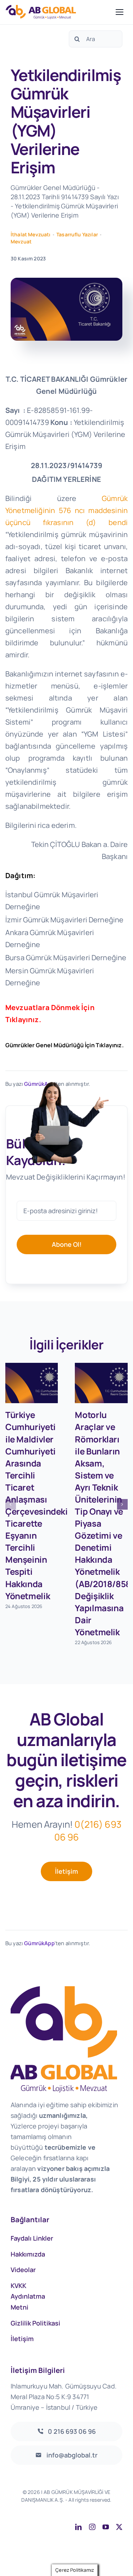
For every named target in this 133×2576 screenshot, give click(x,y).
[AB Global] (59, 12)
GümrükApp (39, 1943)
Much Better (104, 2508)
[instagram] (92, 2527)
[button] (11, 1504)
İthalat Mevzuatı (31, 234)
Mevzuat (21, 241)
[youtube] (106, 2527)
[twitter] (119, 2527)
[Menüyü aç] (120, 12)
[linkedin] (78, 2527)
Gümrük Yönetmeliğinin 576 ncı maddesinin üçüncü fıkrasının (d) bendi (66, 510)
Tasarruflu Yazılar (77, 234)
